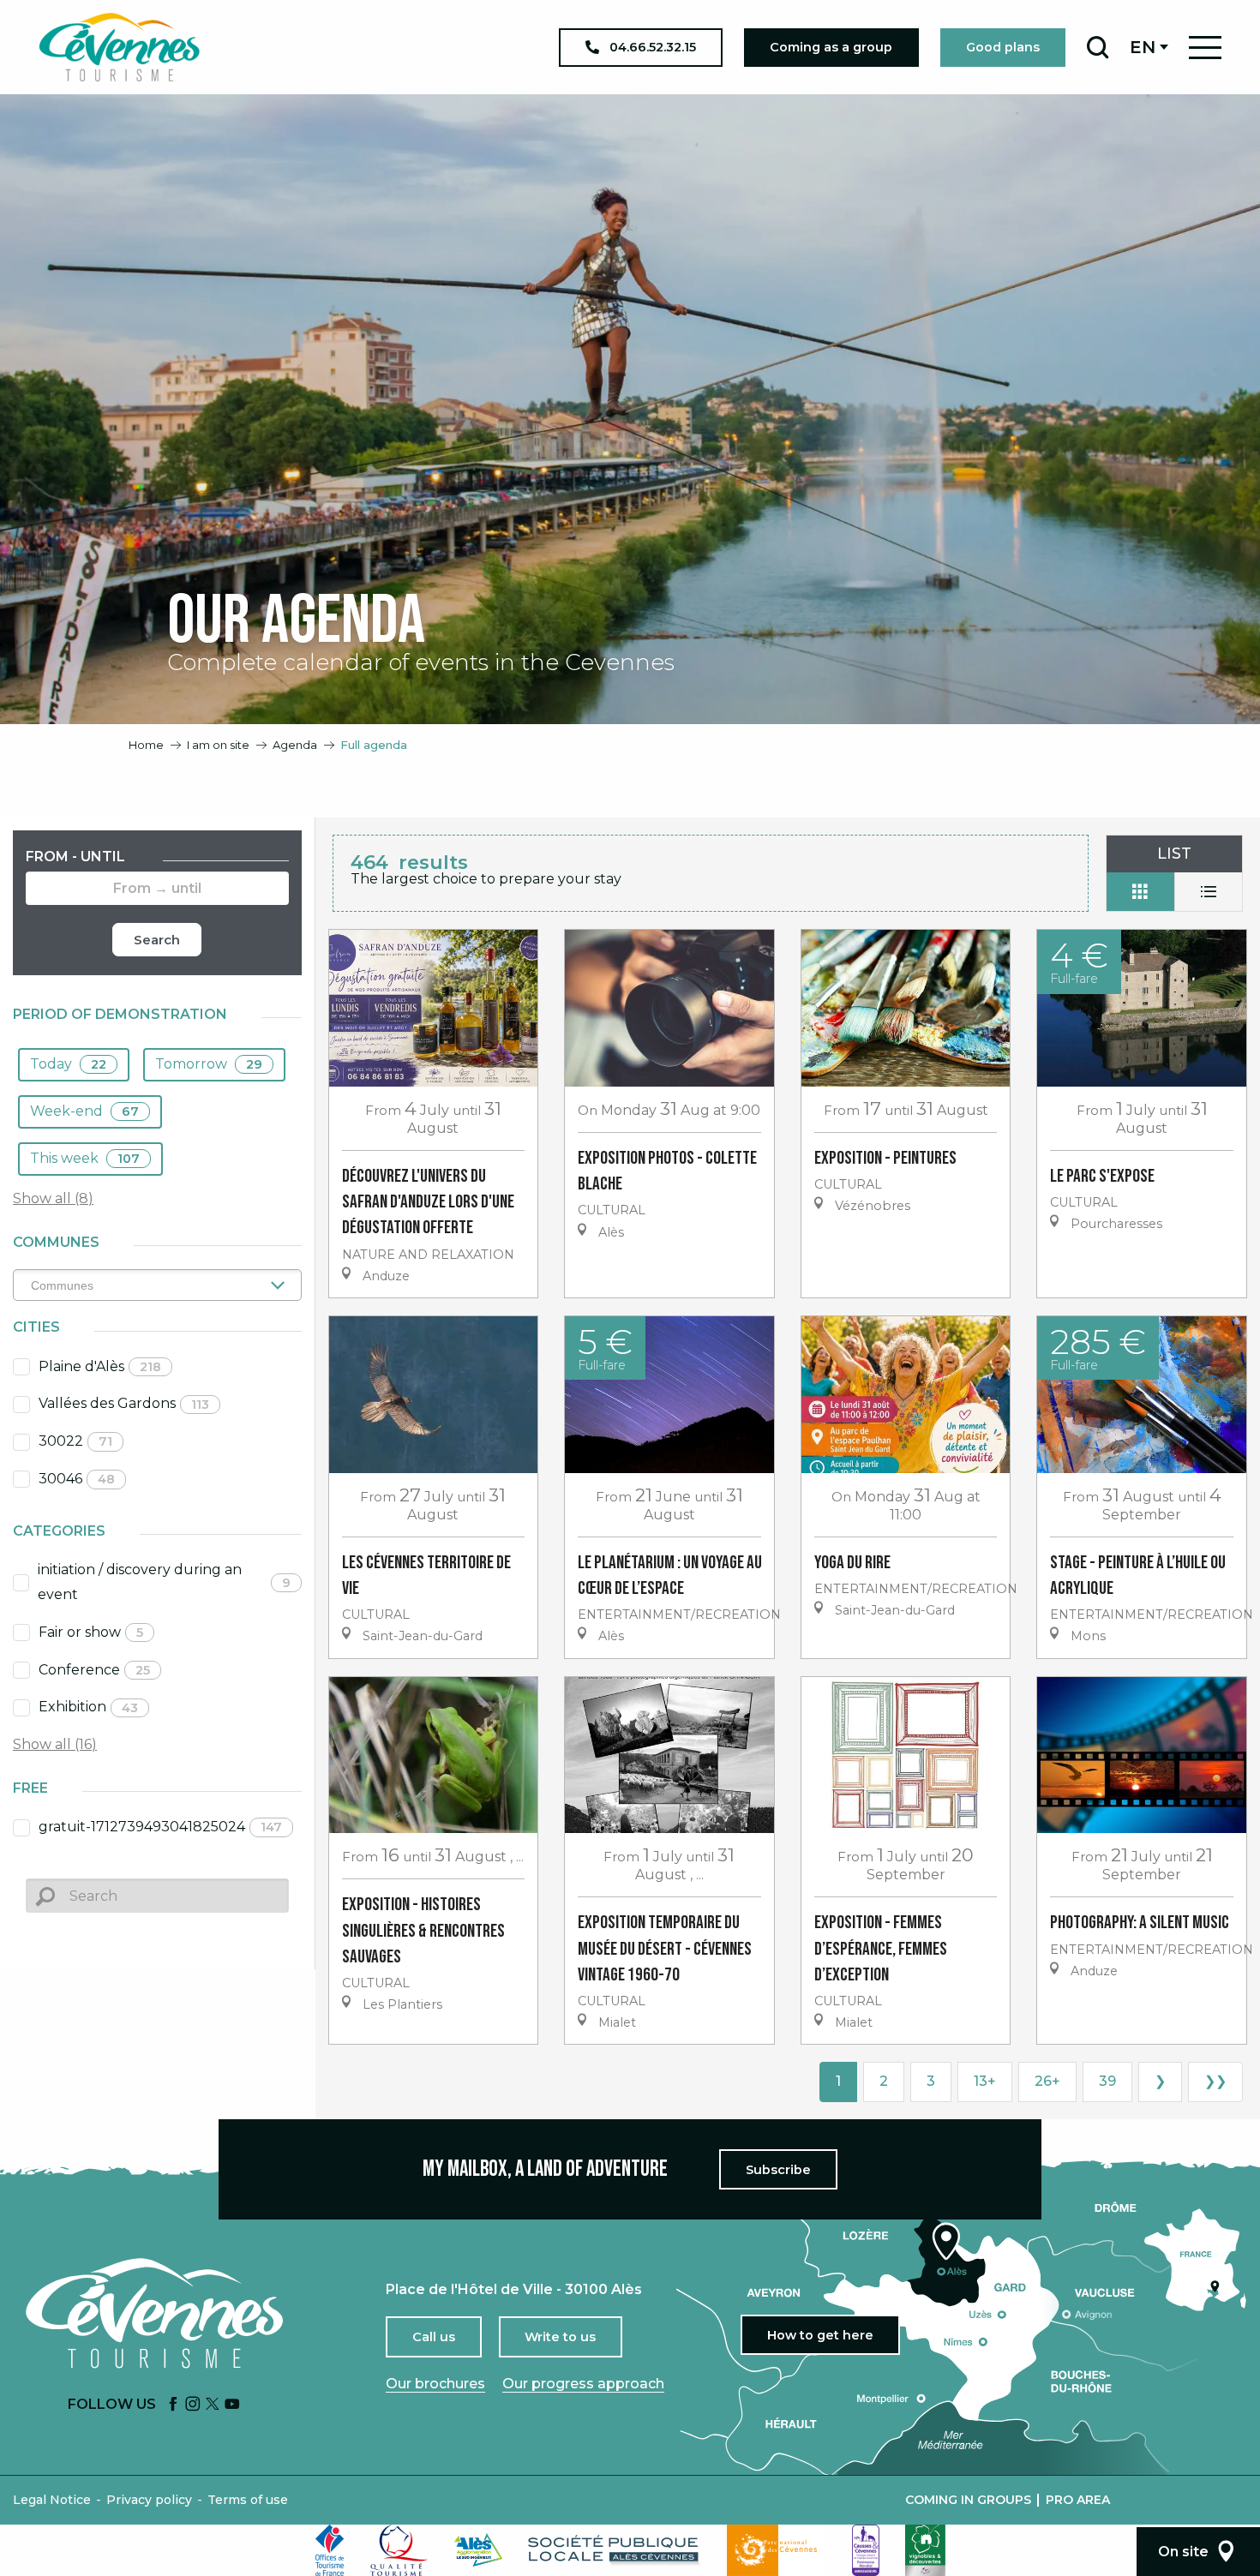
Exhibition (88, 1707)
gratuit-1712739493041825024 (160, 1827)
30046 (77, 1479)
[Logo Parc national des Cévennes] (777, 2550)
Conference (94, 1670)
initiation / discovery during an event (165, 1582)
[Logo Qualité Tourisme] (399, 2550)
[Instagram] (193, 2405)
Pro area (1078, 2500)
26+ (1047, 2081)
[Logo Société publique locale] (615, 2550)
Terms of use (248, 2500)
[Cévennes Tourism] (119, 47)
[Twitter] (213, 2405)
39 (1107, 2081)
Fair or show (91, 1632)
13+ (985, 2081)
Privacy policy (149, 2500)
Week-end (84, 1111)
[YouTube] (232, 2405)
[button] (1098, 47)
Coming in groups (968, 2500)
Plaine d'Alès (100, 1366)
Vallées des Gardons (124, 1403)
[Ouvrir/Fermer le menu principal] (1205, 48)
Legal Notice (52, 2500)
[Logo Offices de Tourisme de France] (330, 2550)
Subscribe (778, 2170)
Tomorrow (209, 1064)
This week (85, 1158)
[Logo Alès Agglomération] (478, 2550)
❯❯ (1215, 2081)
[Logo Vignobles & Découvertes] (925, 2550)
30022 (75, 1441)
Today (68, 1064)
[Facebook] (173, 2405)
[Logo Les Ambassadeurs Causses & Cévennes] (866, 2550)
